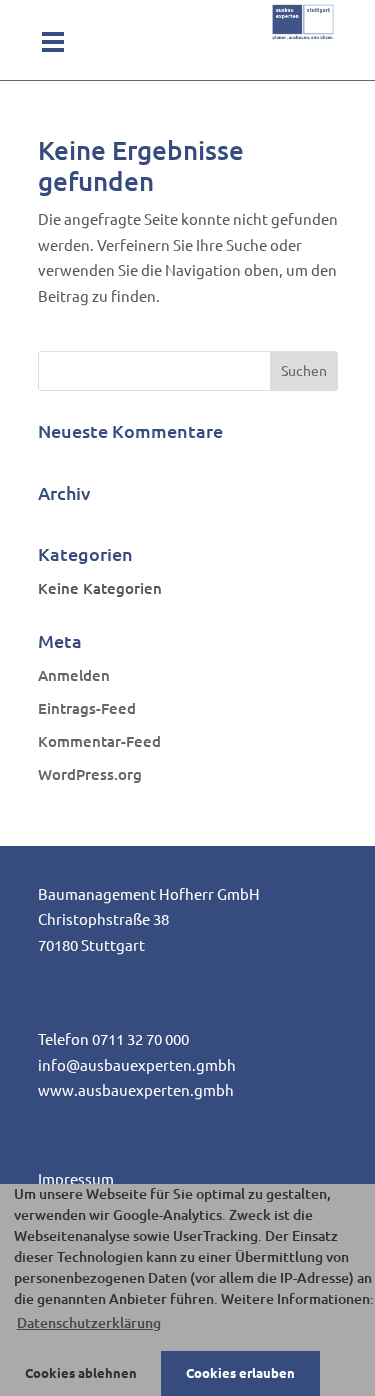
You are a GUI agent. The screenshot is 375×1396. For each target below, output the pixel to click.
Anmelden (74, 675)
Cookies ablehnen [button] (81, 1373)
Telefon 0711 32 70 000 (113, 1039)
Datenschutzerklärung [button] (89, 1323)
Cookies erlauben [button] (240, 1373)
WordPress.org (90, 774)
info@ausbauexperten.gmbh (137, 1065)
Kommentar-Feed (99, 741)
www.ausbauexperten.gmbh (136, 1090)
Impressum (76, 1179)
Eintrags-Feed (87, 708)
